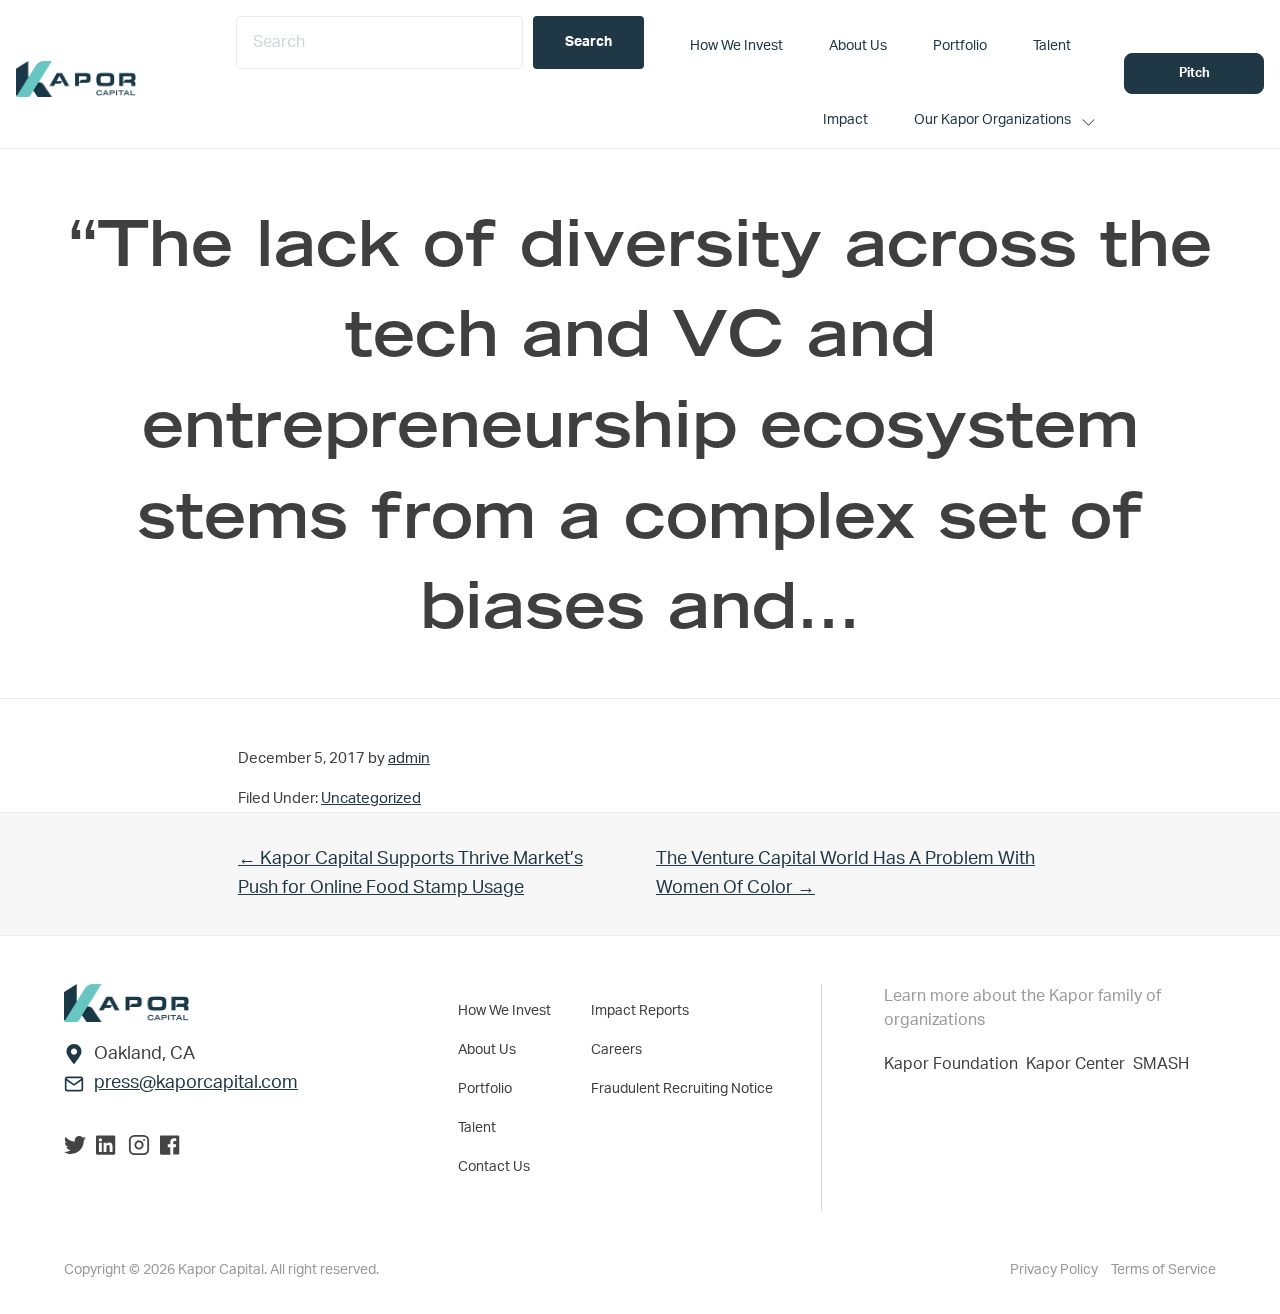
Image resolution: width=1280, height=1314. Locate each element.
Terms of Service (1163, 1270)
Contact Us (494, 1167)
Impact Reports (640, 1011)
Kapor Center (1079, 1064)
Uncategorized (371, 798)
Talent (477, 1128)
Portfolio (485, 1089)
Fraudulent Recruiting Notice (682, 1089)
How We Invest (504, 1011)
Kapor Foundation (955, 1064)
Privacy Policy (1055, 1270)
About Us (487, 1050)
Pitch (1194, 73)
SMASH (1161, 1064)
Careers (616, 1050)
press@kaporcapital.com (196, 1083)
